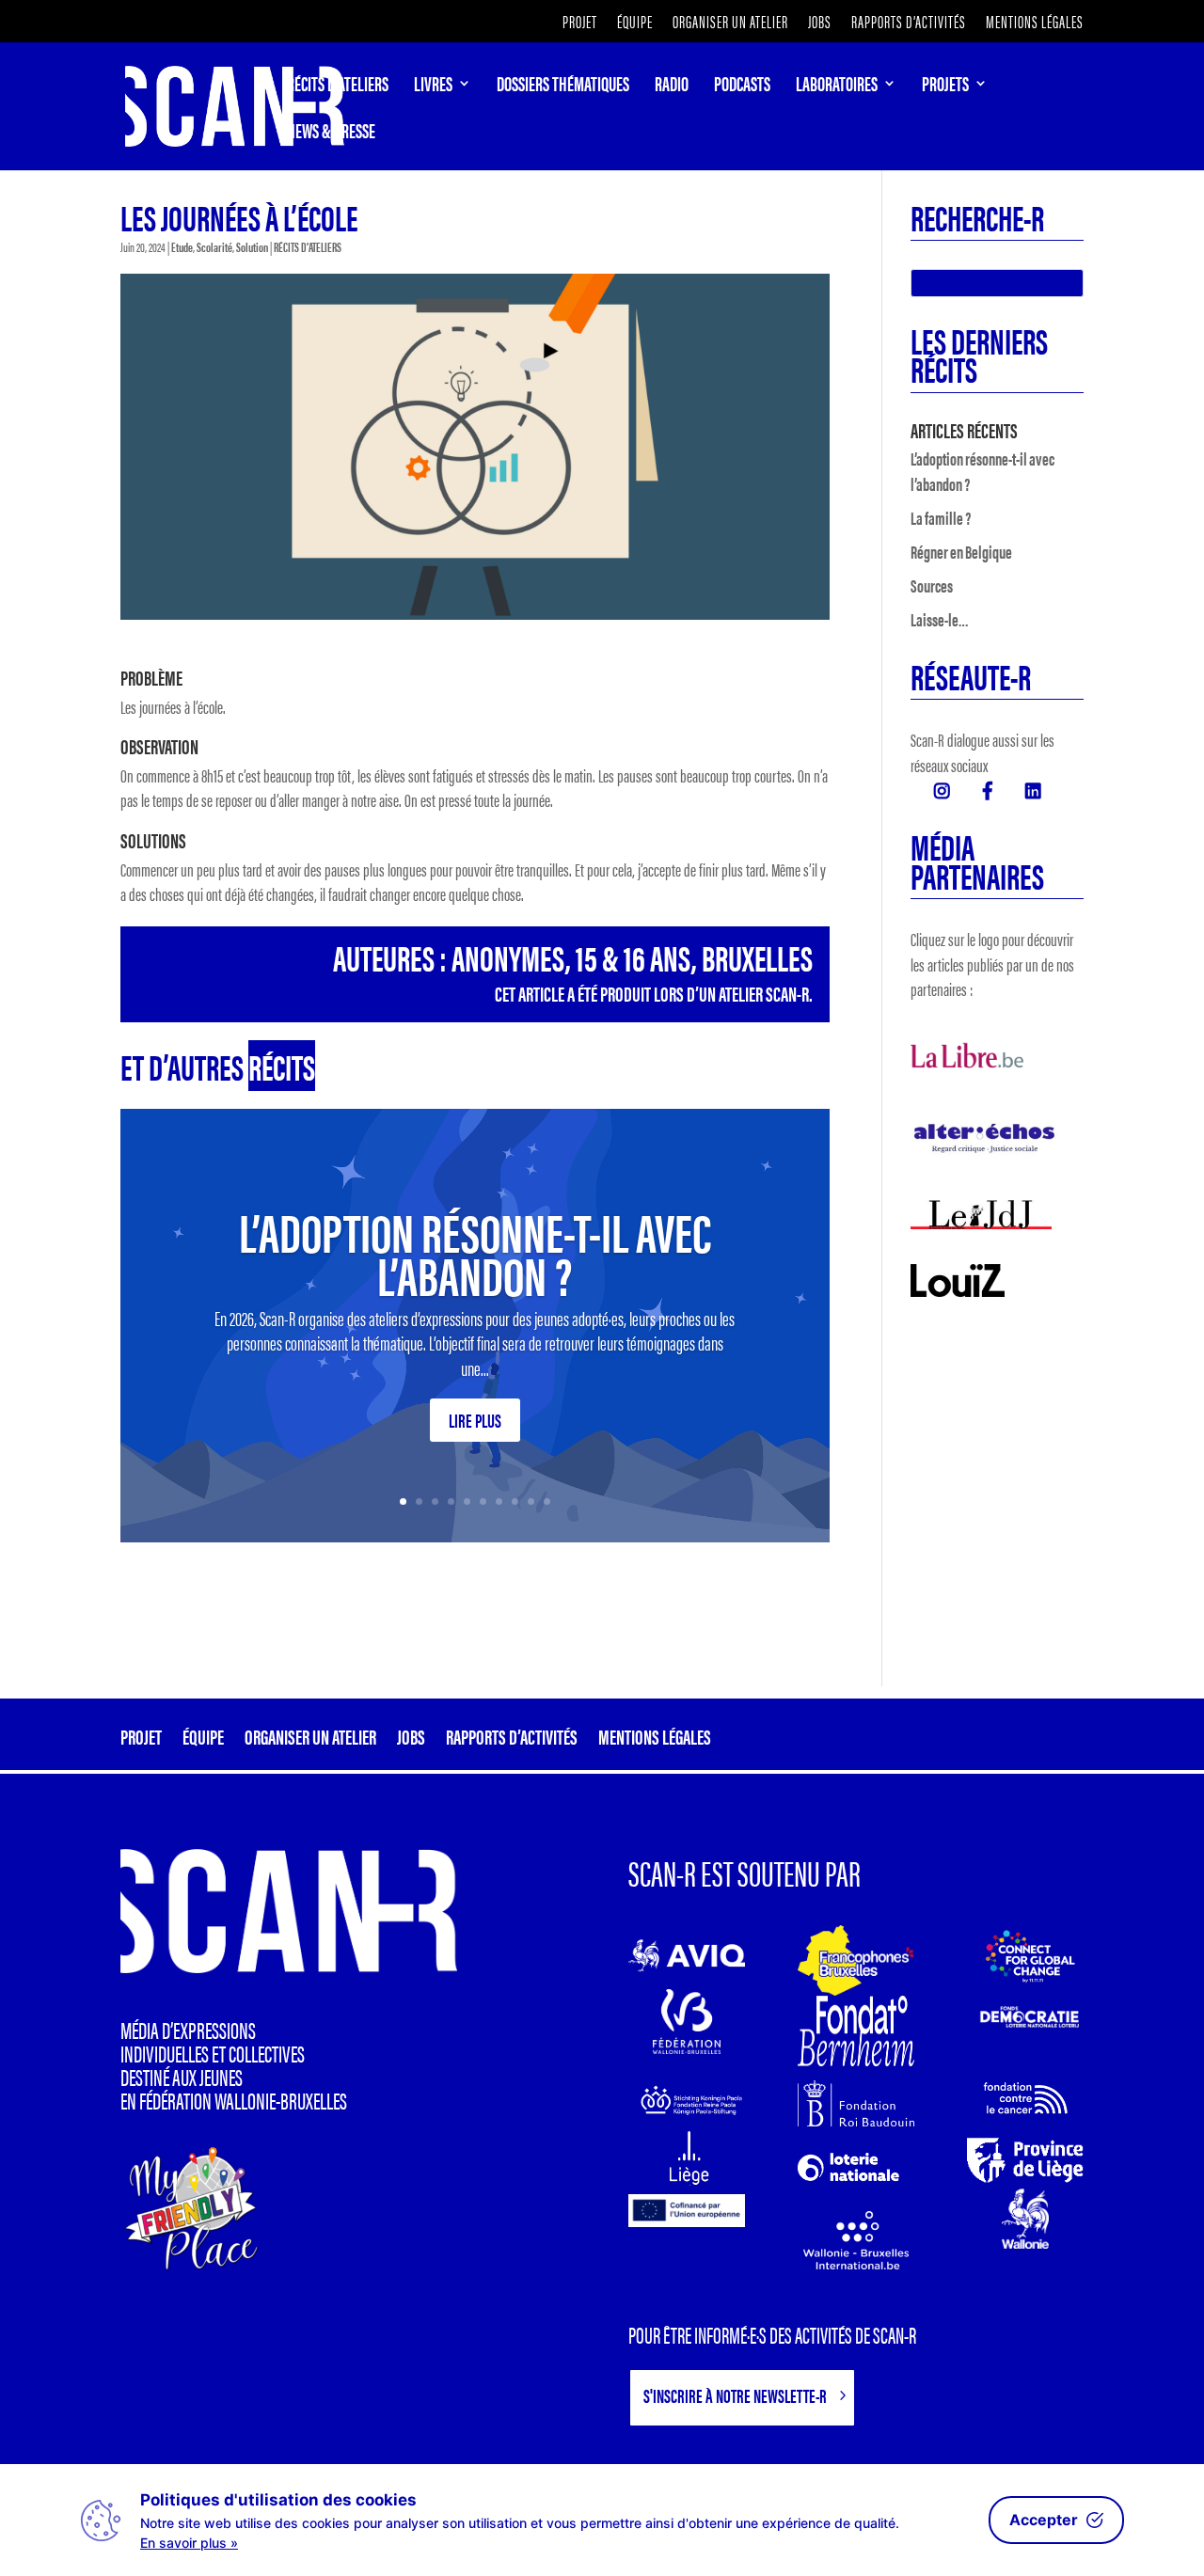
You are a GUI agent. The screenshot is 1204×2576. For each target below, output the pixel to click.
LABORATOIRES (837, 87)
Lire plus (475, 1420)
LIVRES (433, 87)
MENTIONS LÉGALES (1035, 23)
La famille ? (941, 518)
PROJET (580, 23)
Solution (252, 246)
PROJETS (945, 87)
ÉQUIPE (635, 23)
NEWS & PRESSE (331, 134)
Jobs (820, 23)
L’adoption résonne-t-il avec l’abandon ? (475, 1252)
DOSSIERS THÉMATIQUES (563, 87)
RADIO (672, 87)
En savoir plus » (189, 2543)
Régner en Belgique (961, 552)
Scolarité (214, 246)
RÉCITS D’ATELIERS (338, 87)
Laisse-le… (940, 619)
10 (547, 1501)
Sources (932, 585)
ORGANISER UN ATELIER (730, 23)
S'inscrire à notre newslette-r (735, 2395)
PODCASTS (742, 87)
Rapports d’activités (909, 23)
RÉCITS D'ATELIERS (308, 246)
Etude (182, 246)
